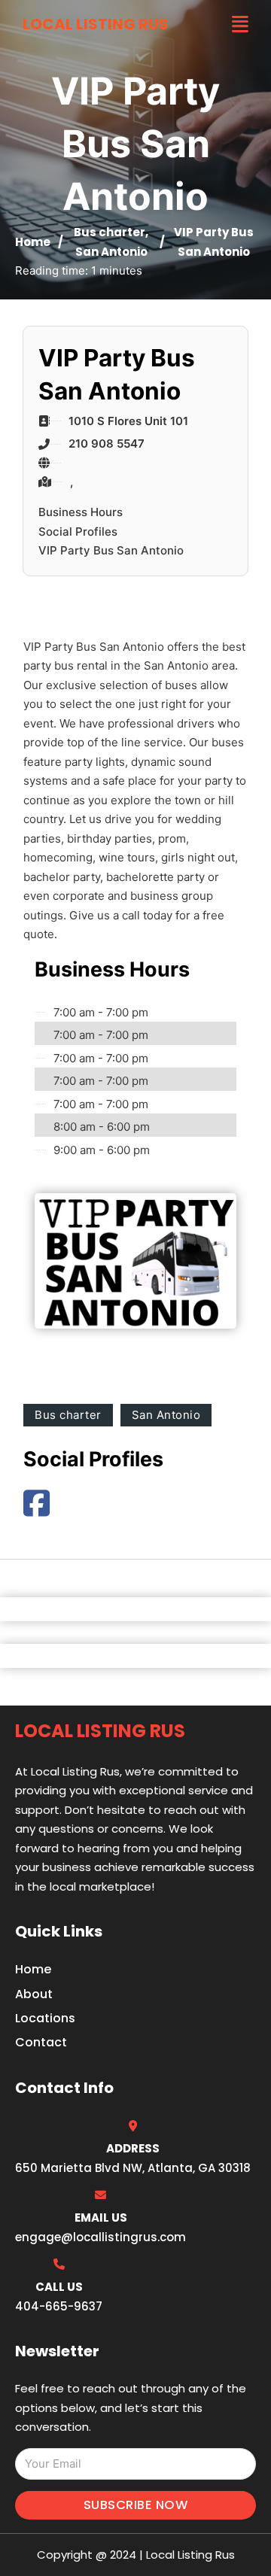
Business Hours (81, 512)
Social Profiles (78, 532)
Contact (41, 2042)
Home (33, 242)
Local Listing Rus (96, 24)
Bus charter (110, 232)
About (34, 1994)
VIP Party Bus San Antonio (111, 550)
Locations (45, 2018)
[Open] (240, 24)
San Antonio (111, 252)
